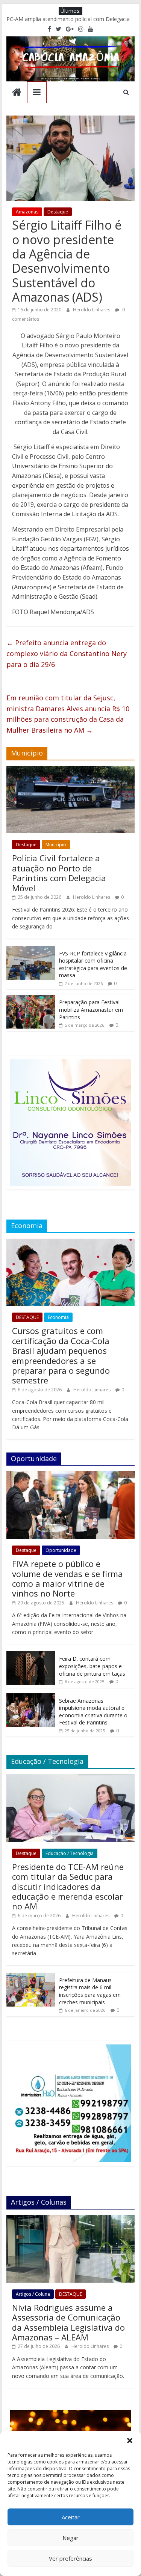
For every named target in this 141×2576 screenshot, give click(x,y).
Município (56, 845)
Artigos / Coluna (33, 2294)
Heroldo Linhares (92, 310)
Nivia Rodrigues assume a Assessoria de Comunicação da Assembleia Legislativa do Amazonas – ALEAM (68, 2322)
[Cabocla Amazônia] (17, 93)
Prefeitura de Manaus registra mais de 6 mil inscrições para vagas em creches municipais (90, 1991)
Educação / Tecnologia (70, 1853)
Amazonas (27, 212)
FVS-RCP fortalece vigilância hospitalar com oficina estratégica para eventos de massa (93, 964)
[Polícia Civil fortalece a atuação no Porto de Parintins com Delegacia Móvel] (71, 770)
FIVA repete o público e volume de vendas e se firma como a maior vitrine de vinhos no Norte (67, 1578)
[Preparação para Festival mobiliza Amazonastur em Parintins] (31, 999)
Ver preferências (70, 2558)
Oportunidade (61, 1550)
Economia (58, 1317)
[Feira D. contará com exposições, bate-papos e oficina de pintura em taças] (31, 1655)
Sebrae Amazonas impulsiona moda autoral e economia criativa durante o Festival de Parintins (93, 1712)
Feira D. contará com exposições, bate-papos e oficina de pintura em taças (92, 1666)
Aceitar (71, 2517)
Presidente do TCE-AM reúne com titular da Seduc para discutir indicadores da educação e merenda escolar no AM (68, 1887)
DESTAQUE (27, 1317)
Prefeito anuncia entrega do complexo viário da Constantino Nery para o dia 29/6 (67, 653)
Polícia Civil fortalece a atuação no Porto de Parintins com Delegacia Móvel (59, 873)
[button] (130, 2441)
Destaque (58, 212)
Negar (70, 2538)
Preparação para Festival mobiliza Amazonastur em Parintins (91, 1009)
